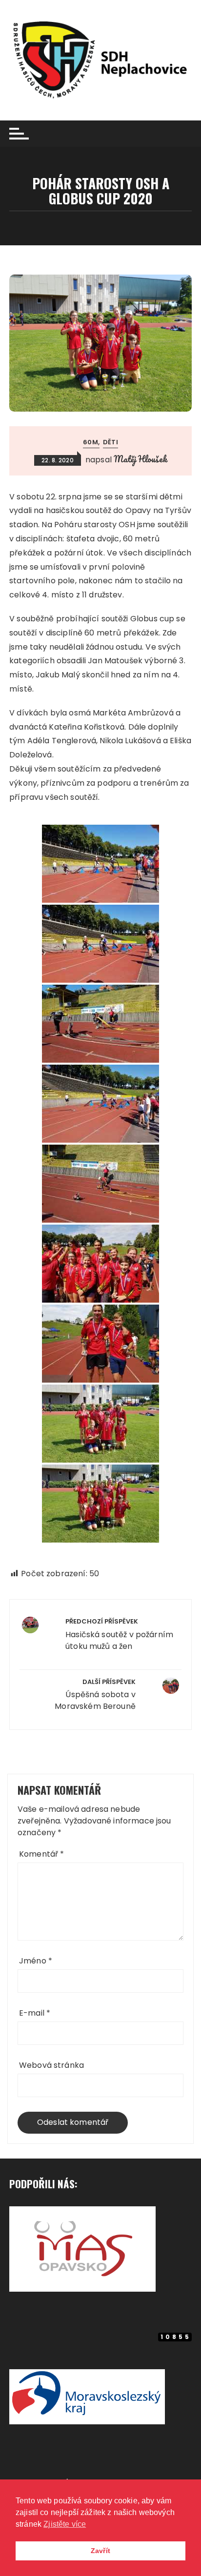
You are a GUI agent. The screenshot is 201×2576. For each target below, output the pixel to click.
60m (90, 442)
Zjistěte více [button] (65, 2524)
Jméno (36, 1961)
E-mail (35, 2013)
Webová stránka (51, 2065)
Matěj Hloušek (140, 459)
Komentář (42, 1854)
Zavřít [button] (100, 2551)
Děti (111, 442)
